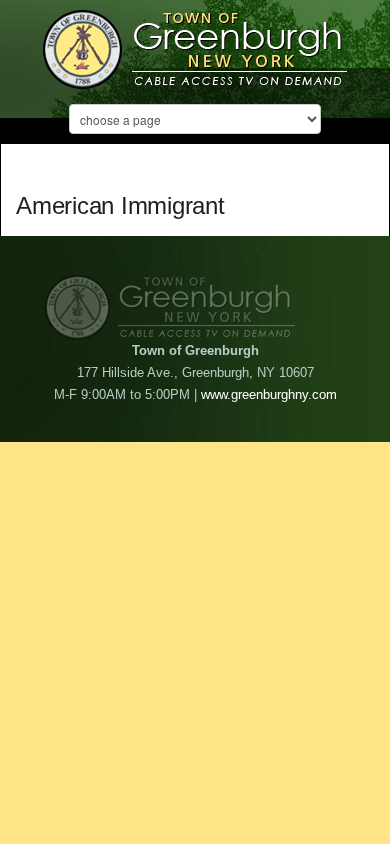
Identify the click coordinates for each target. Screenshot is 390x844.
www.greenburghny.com (269, 394)
